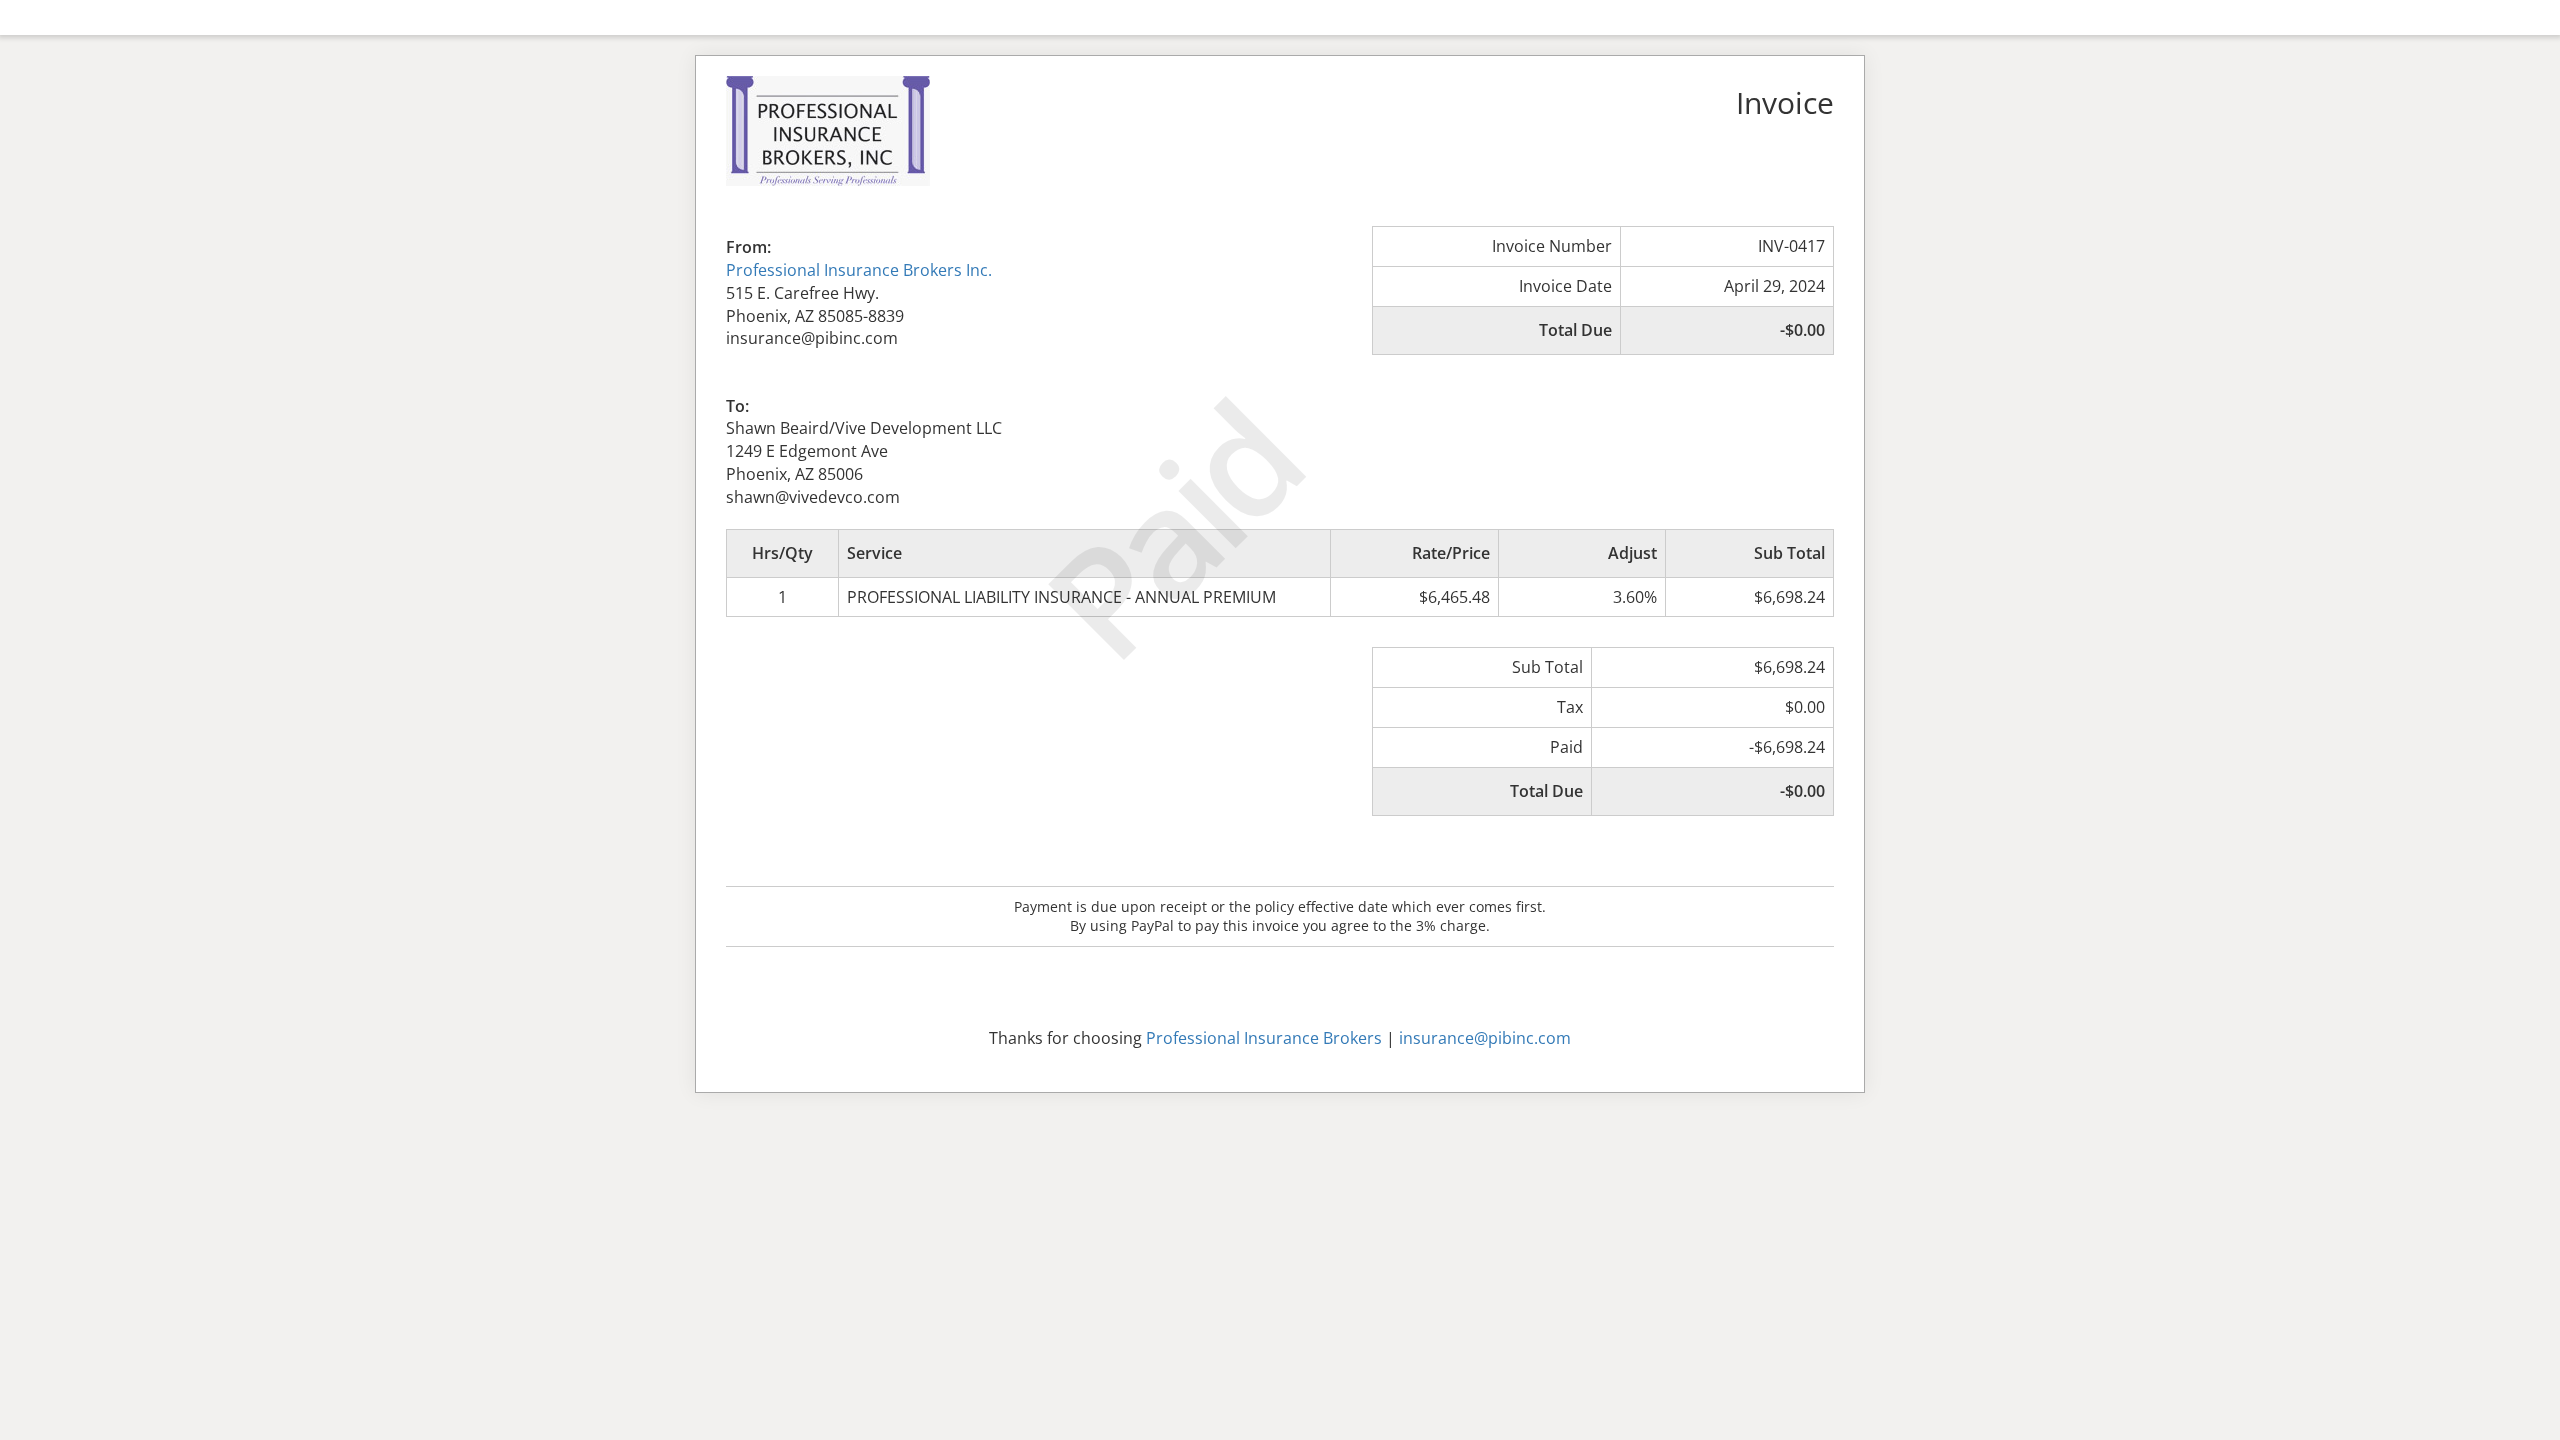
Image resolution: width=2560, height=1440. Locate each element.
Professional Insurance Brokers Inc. (859, 270)
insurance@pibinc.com (1485, 1038)
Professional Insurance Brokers (1264, 1038)
